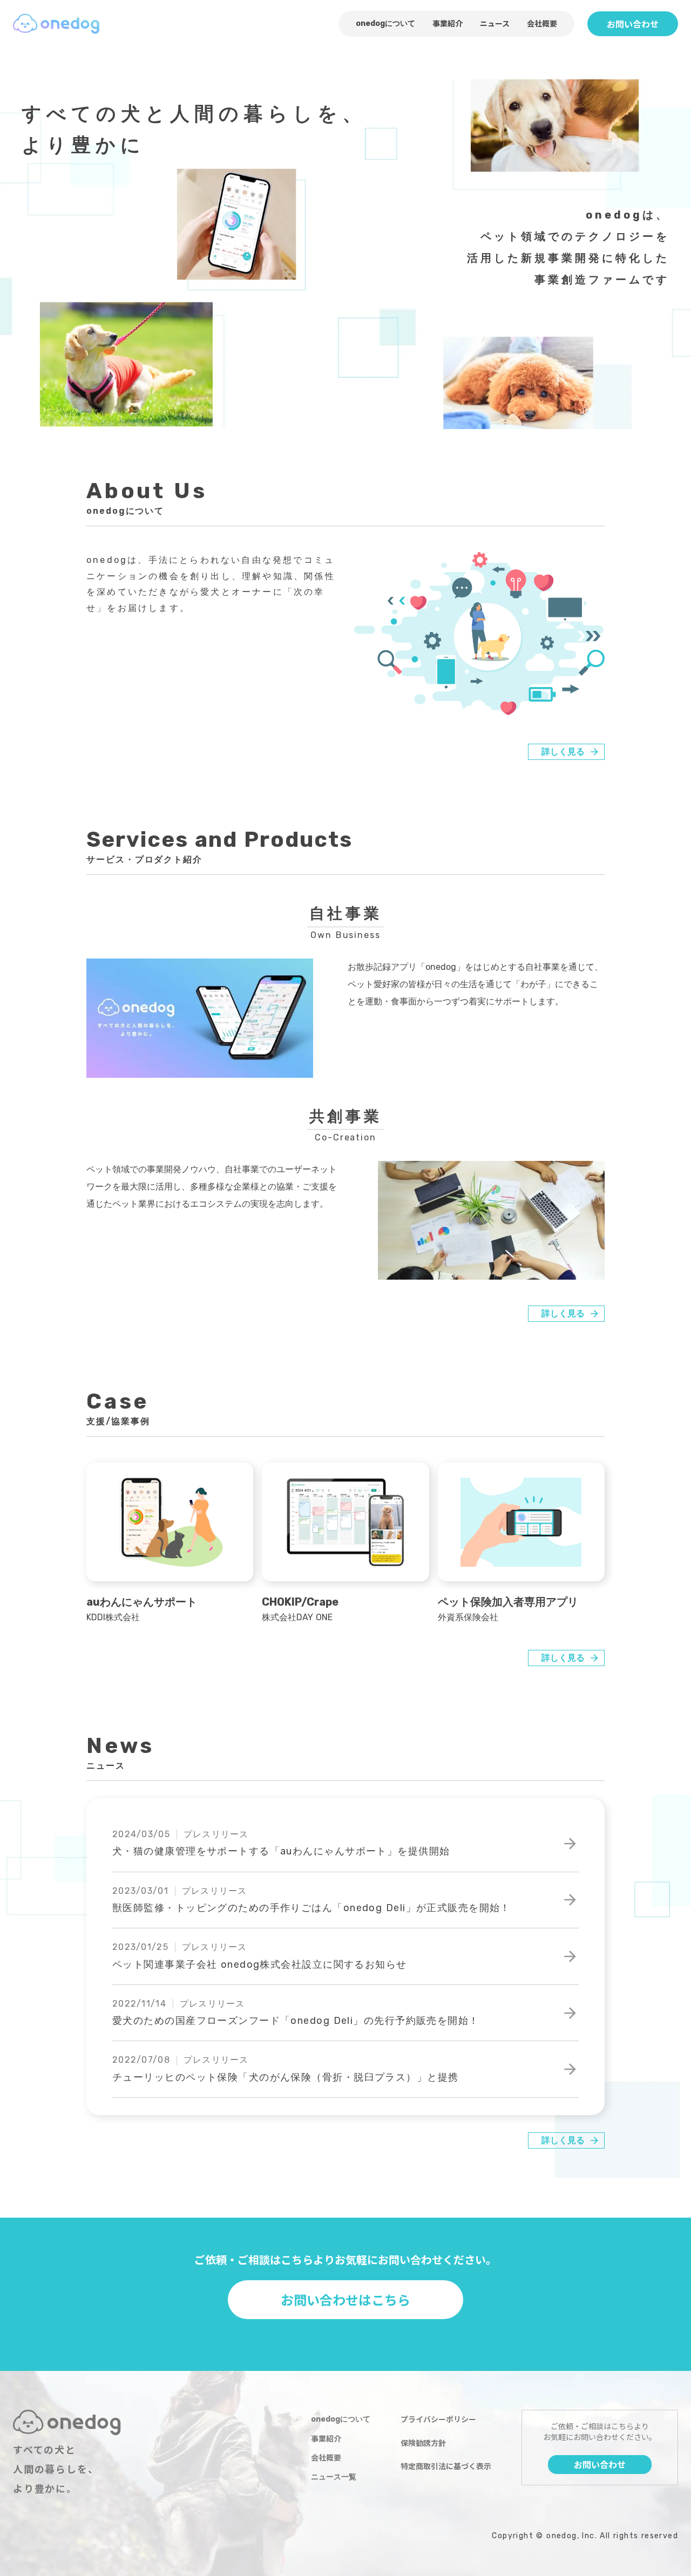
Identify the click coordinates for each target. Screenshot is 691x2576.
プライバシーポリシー (438, 2419)
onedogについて (385, 23)
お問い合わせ (633, 24)
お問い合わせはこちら (345, 2299)
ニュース (495, 23)
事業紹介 (448, 23)
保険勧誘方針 (423, 2443)
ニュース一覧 (334, 2477)
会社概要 (542, 23)
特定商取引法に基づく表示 (446, 2466)
